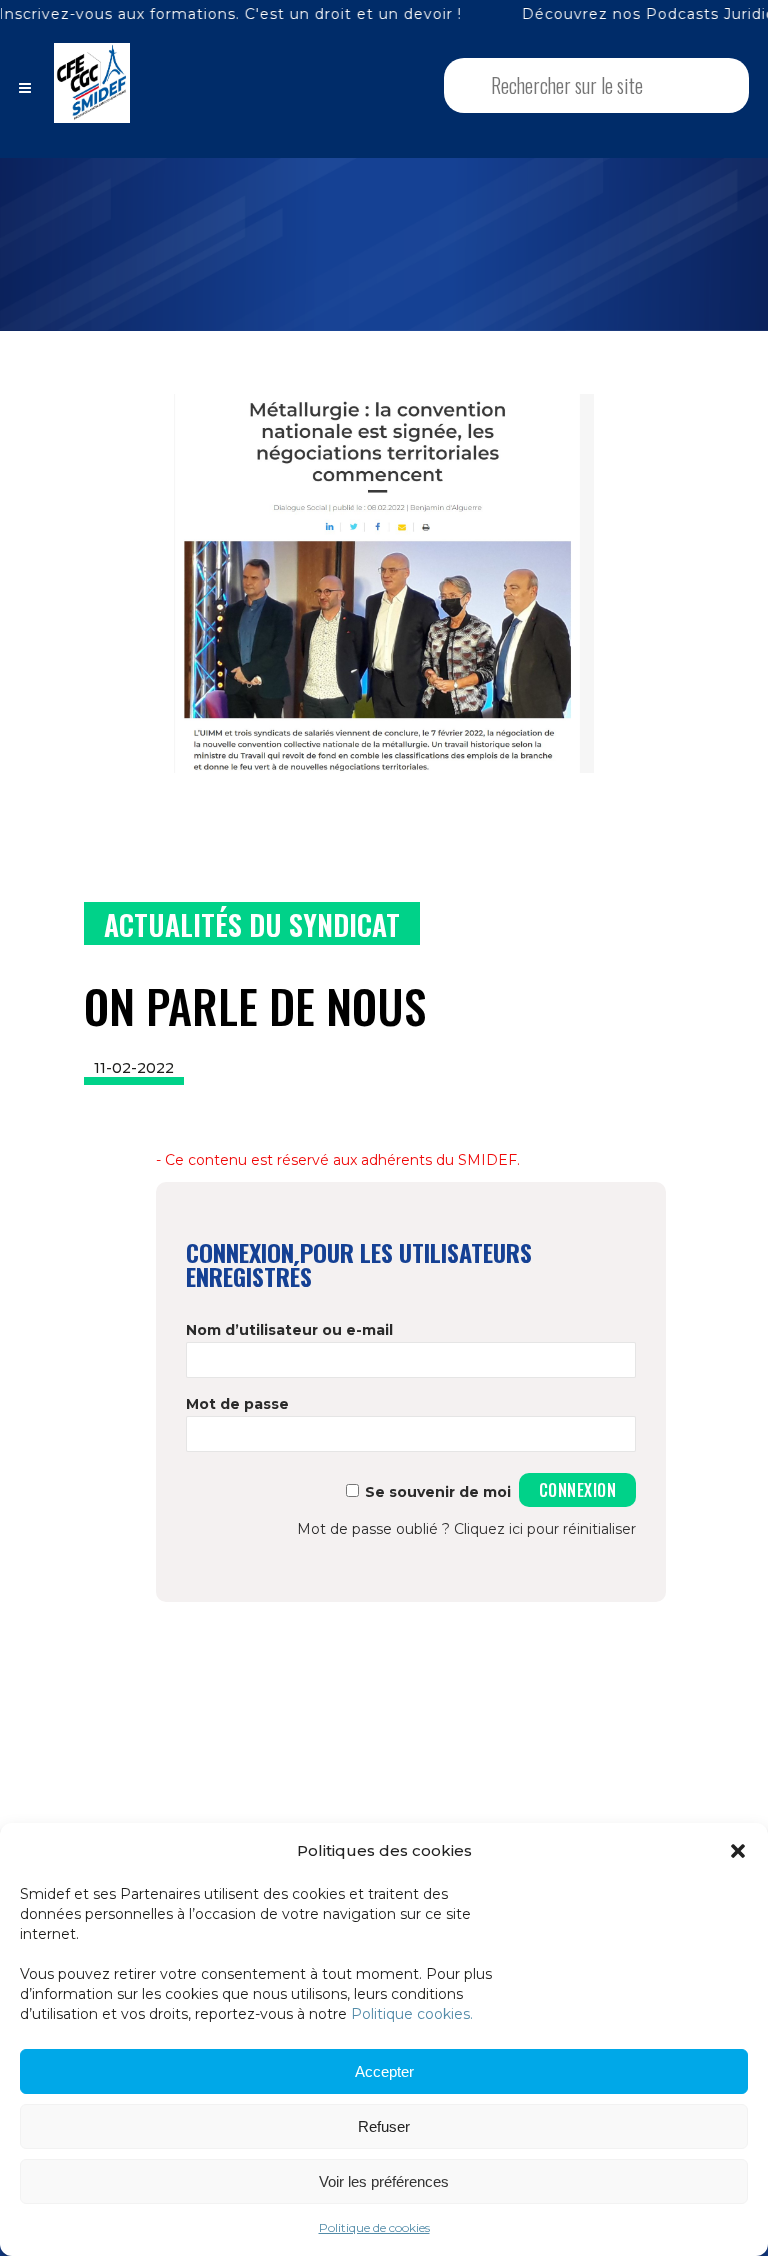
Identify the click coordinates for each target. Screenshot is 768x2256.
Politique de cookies (374, 2227)
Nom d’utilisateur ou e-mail (289, 1330)
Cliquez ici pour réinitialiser (545, 1529)
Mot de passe (237, 1404)
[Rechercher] (707, 85)
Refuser (384, 2126)
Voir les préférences (384, 2181)
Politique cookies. (412, 2014)
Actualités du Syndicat (252, 924)
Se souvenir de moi (438, 1492)
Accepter (384, 2071)
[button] (738, 1851)
